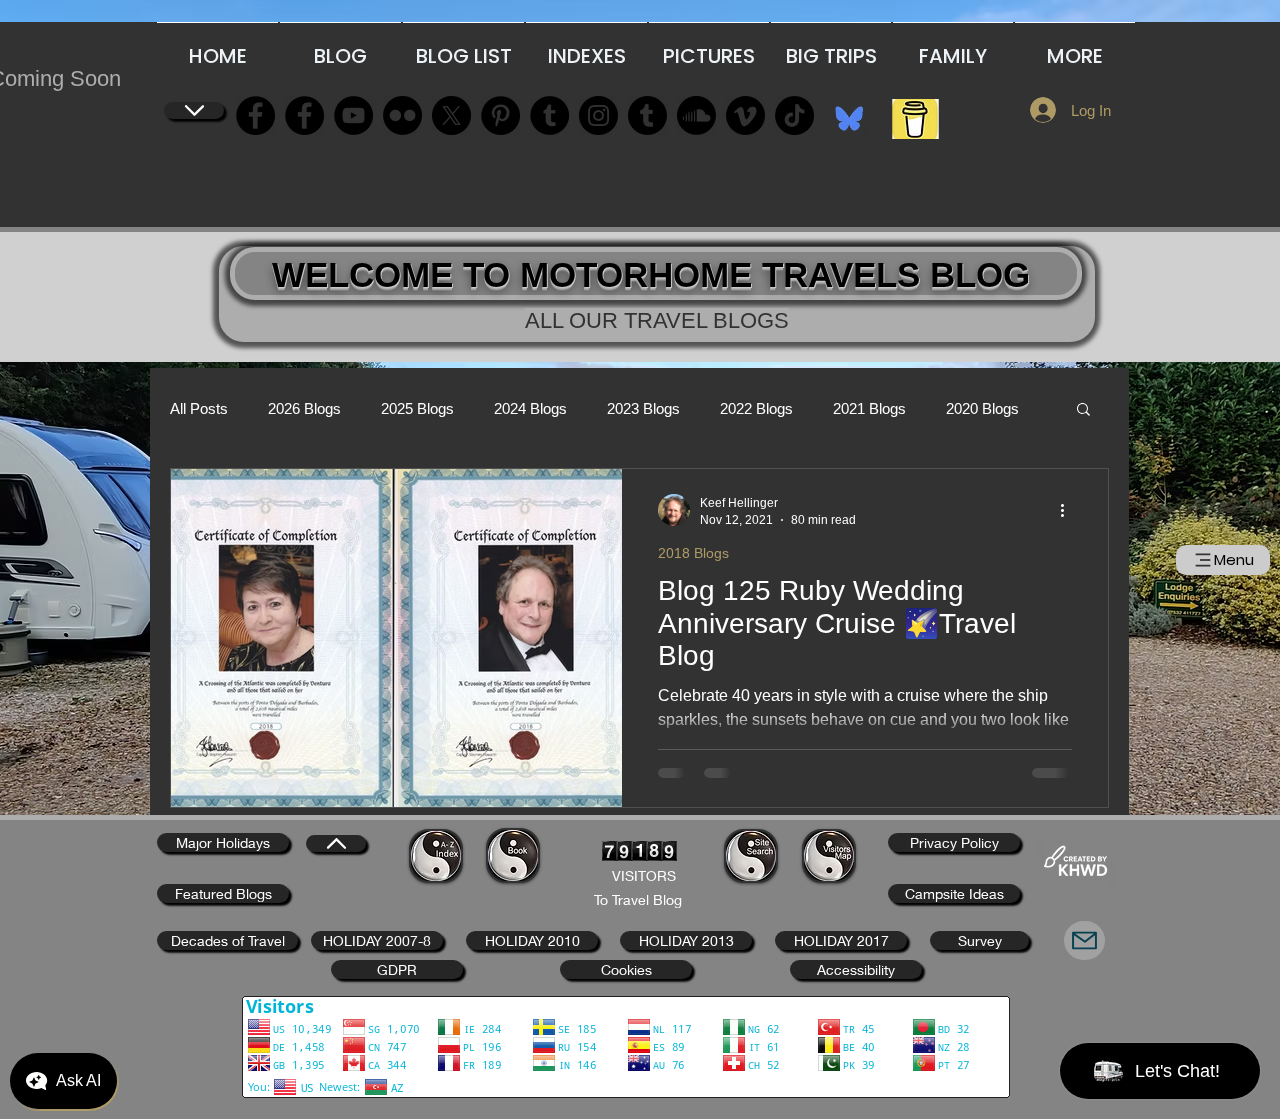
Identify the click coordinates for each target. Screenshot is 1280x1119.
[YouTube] (353, 115)
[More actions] (1069, 510)
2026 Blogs (304, 408)
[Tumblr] (647, 115)
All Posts (199, 408)
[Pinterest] (500, 115)
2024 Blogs (530, 408)
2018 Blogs (693, 553)
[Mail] (1084, 940)
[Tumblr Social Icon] (549, 115)
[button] (1083, 410)
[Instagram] (598, 115)
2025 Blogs (417, 408)
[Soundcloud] (696, 115)
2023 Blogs (643, 408)
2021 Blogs (869, 408)
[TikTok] (794, 115)
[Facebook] (255, 115)
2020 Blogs (982, 408)
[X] (451, 115)
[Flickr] (402, 115)
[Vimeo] (745, 115)
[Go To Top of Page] (194, 110)
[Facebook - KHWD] (304, 115)
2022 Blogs (756, 408)
